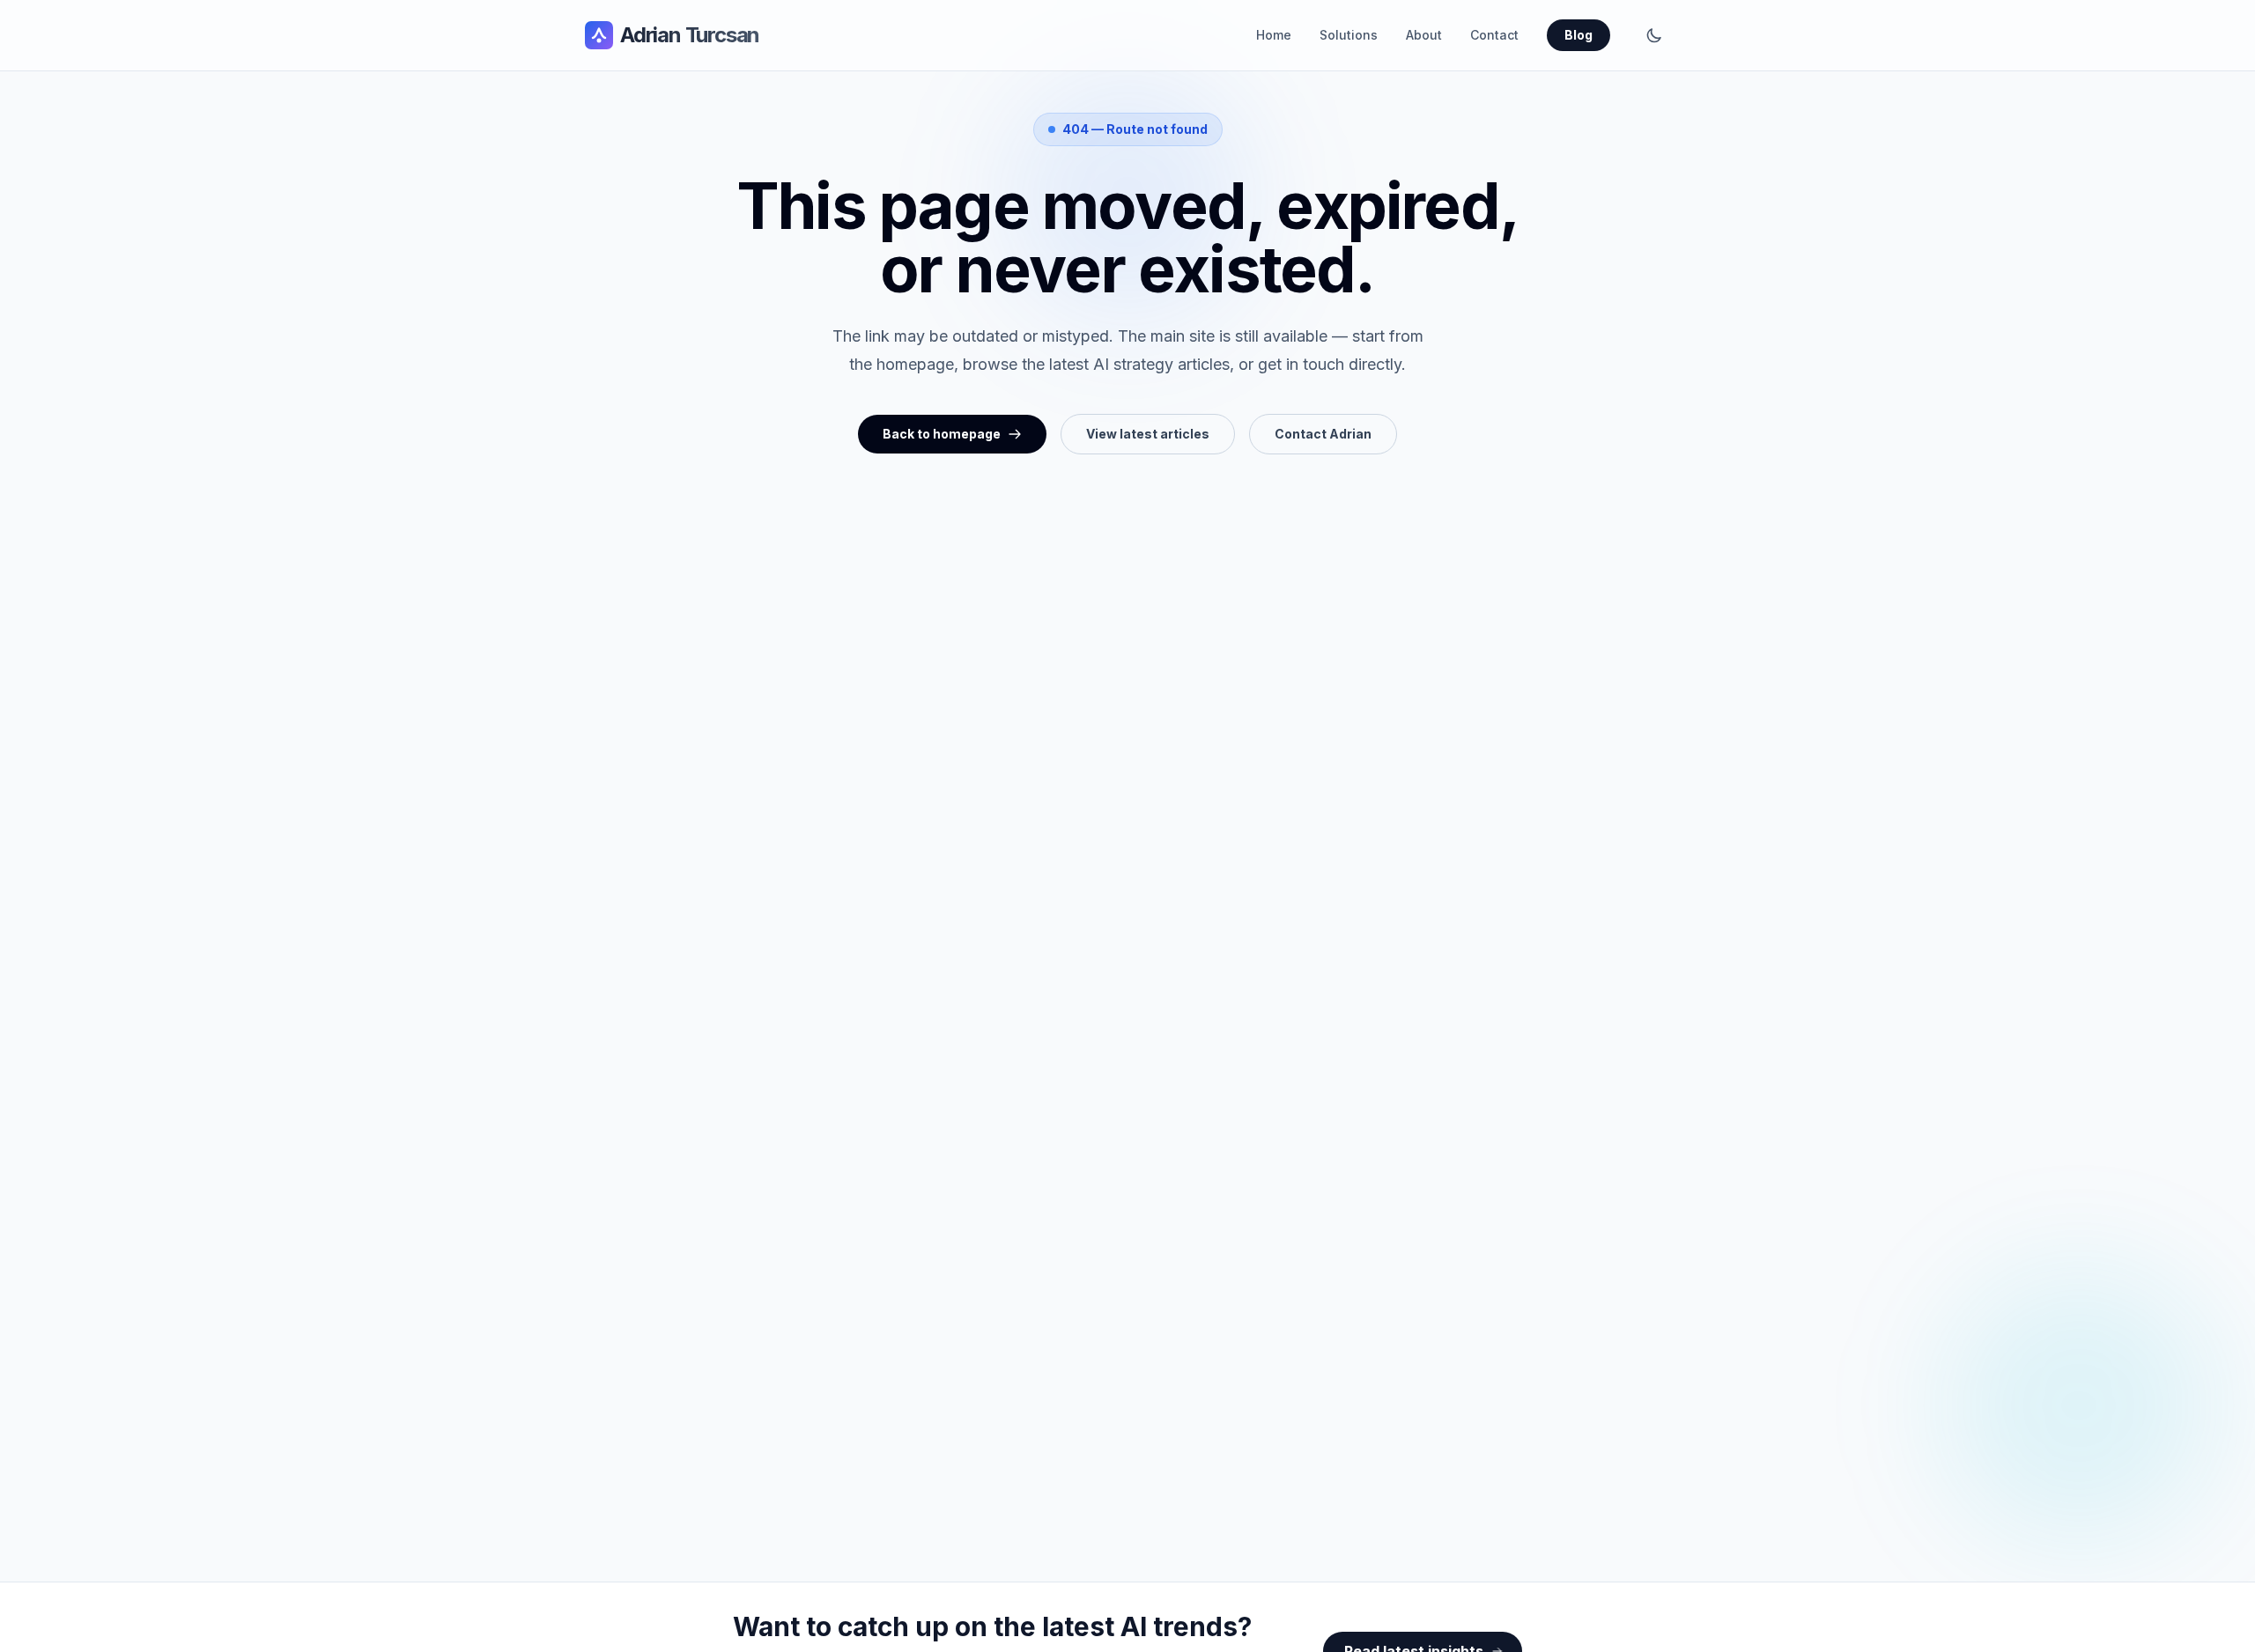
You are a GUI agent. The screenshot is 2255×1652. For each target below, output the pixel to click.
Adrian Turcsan (690, 35)
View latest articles (1148, 434)
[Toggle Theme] (1654, 35)
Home (1274, 35)
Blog (1578, 35)
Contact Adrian (1323, 434)
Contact (1494, 35)
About (1424, 35)
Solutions (1349, 35)
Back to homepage (942, 434)
